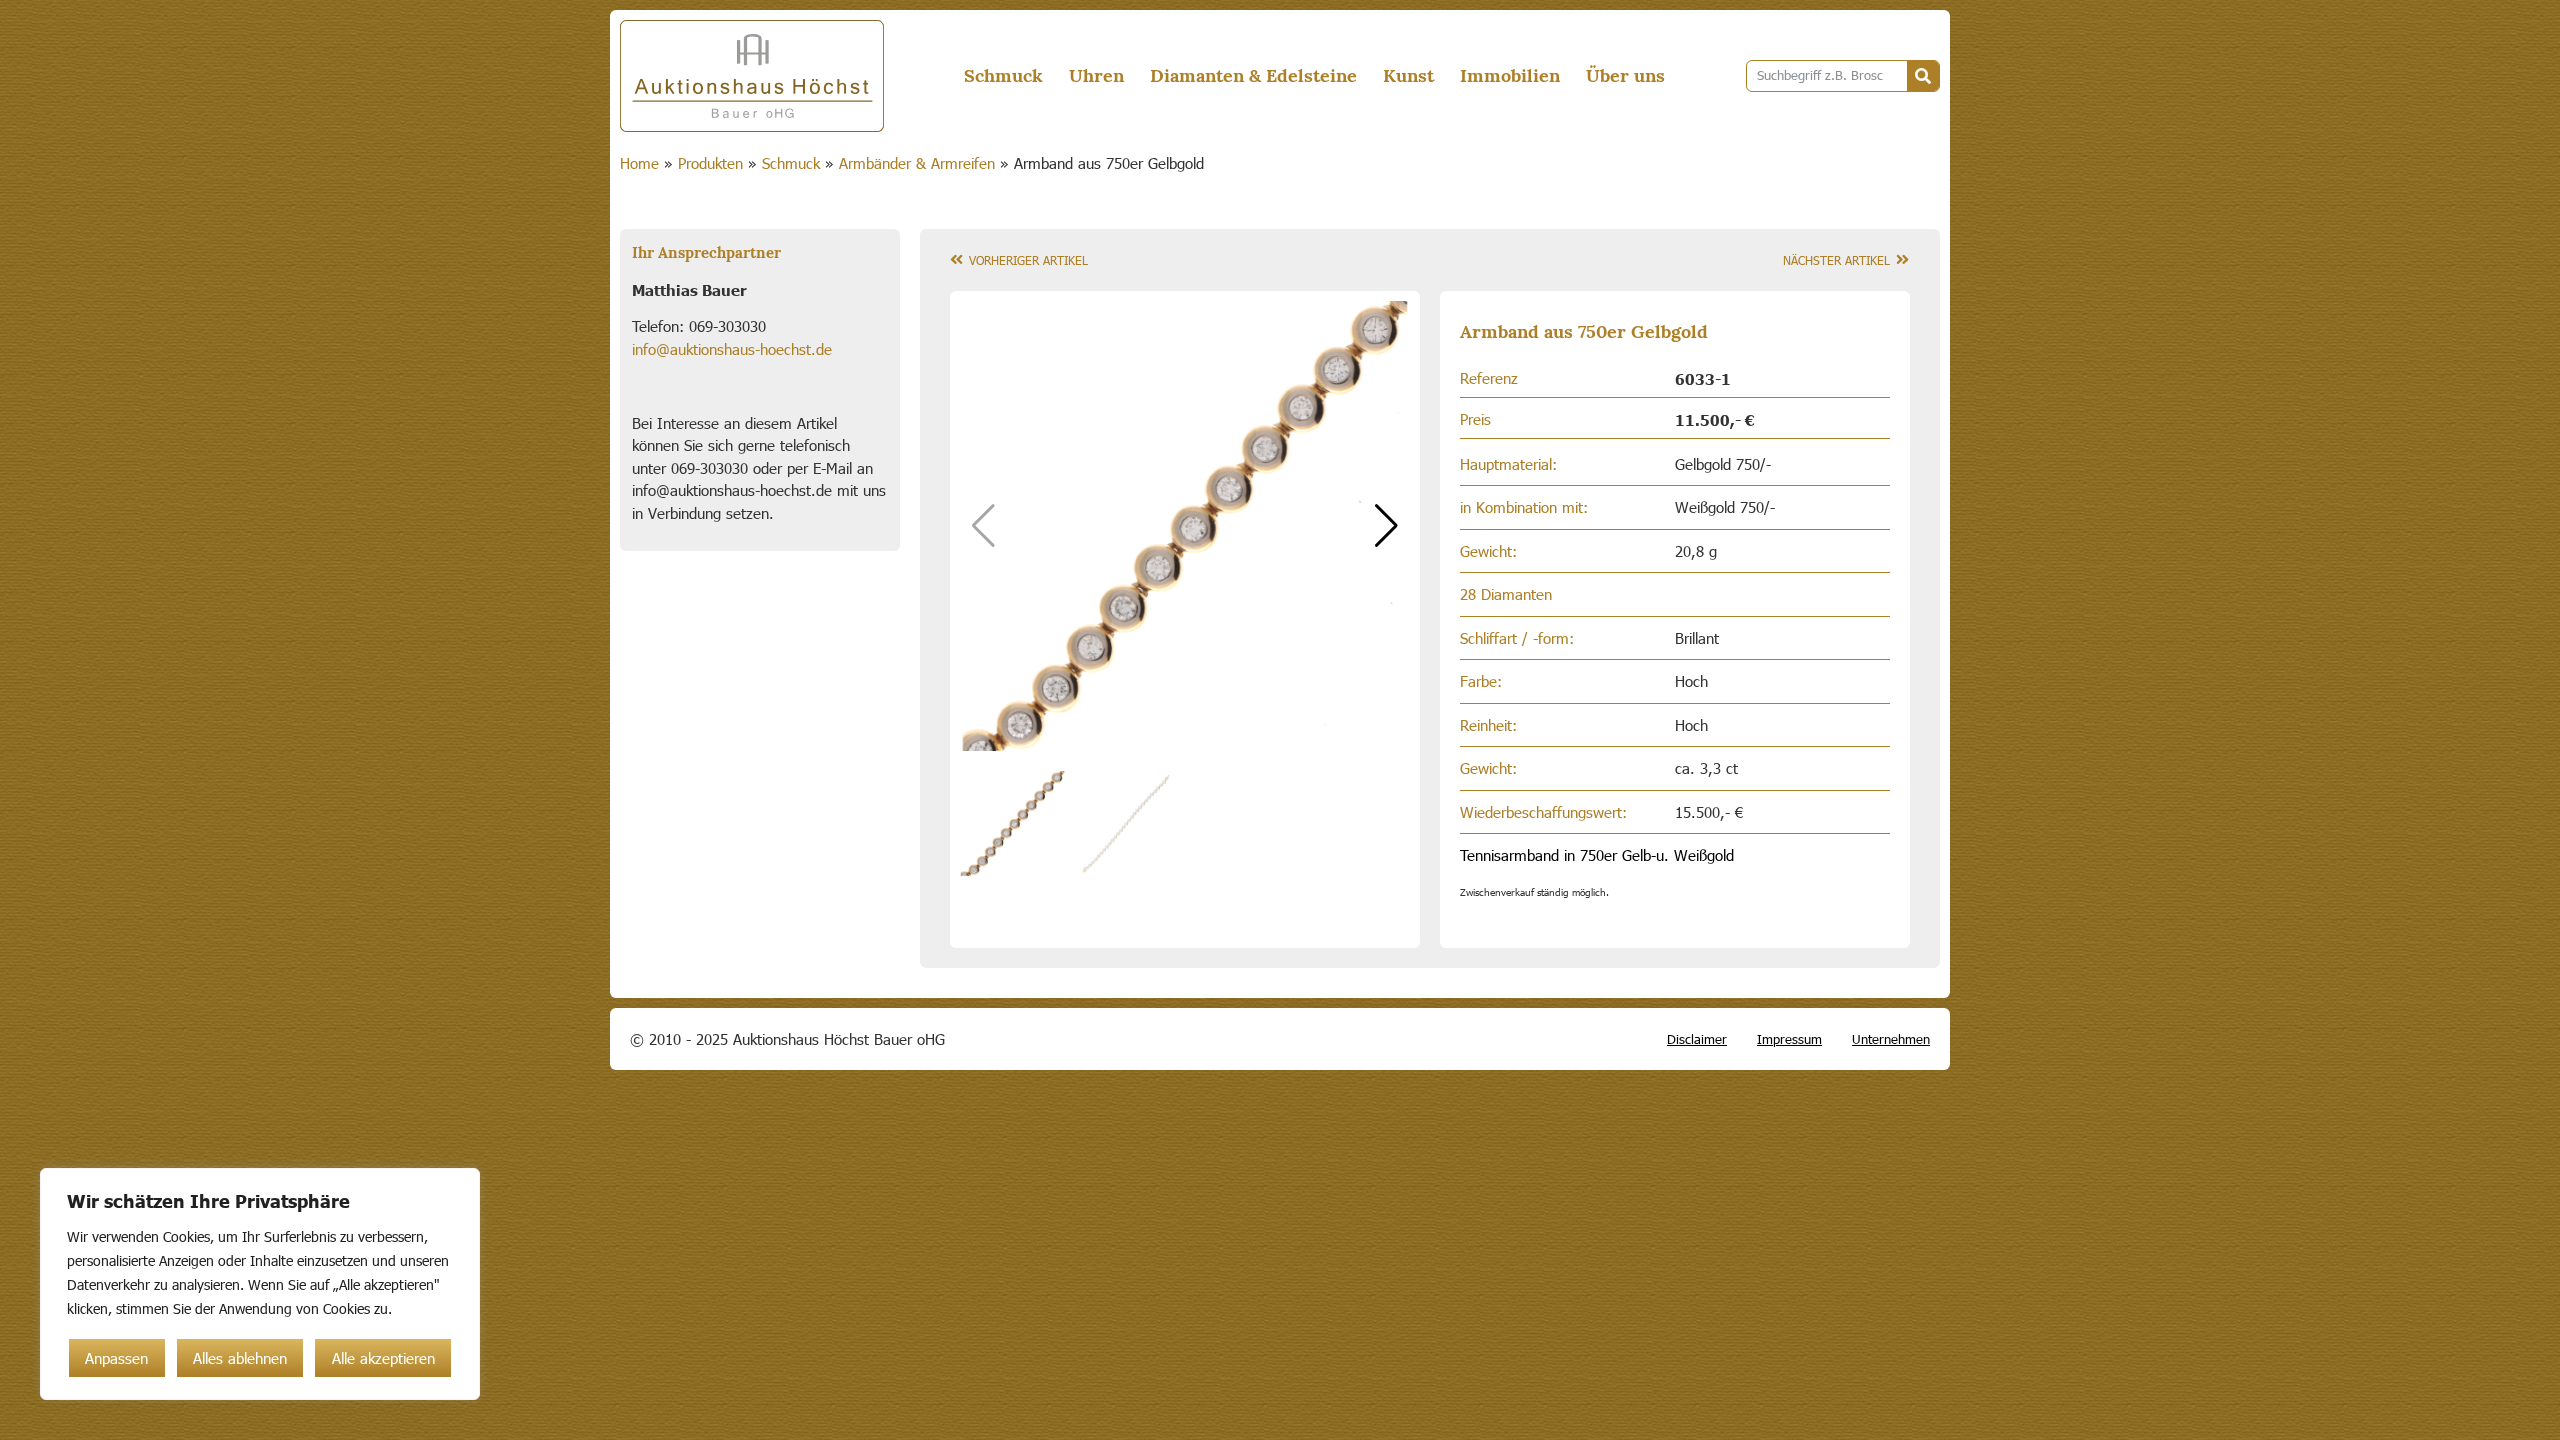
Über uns (1625, 75)
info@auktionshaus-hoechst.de (732, 349)
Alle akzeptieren (383, 1358)
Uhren (1096, 75)
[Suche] (1923, 76)
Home (639, 163)
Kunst (1408, 75)
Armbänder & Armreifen (917, 163)
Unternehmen (1891, 1039)
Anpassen (116, 1358)
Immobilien (1510, 75)
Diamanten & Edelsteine (1253, 75)
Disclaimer (1697, 1039)
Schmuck (1003, 75)
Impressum (1789, 1039)
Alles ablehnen (240, 1358)
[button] (1386, 526)
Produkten (710, 163)
